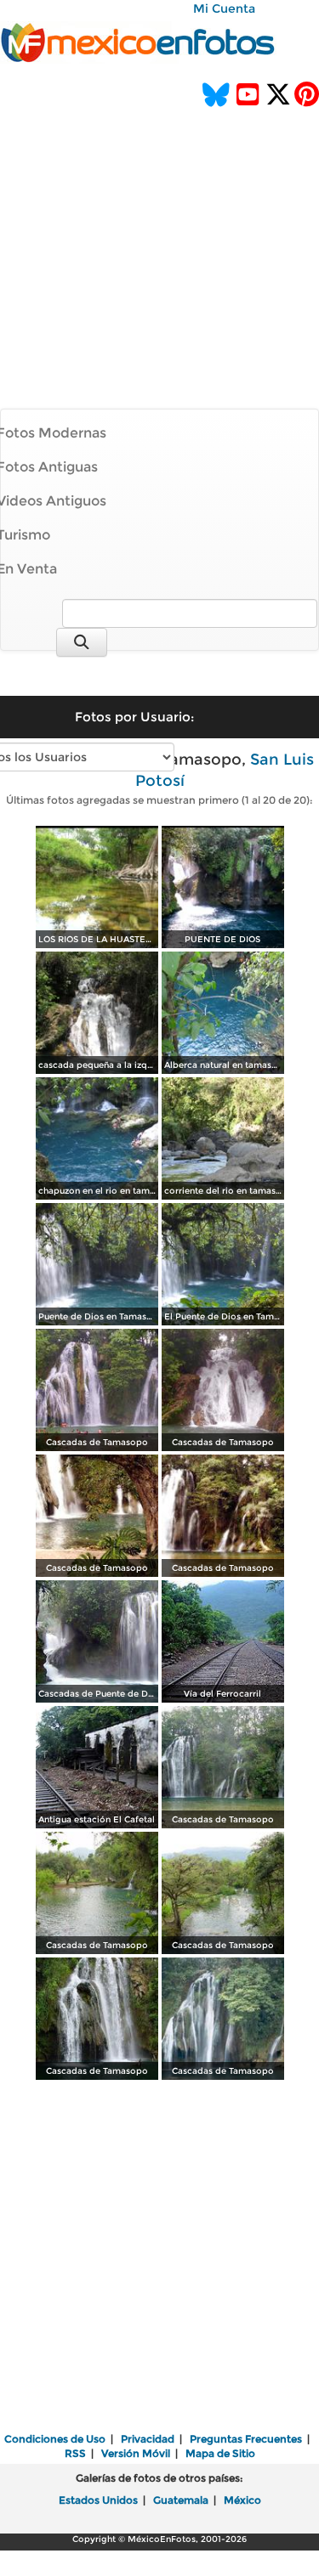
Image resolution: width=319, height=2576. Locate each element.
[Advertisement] (159, 235)
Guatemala (181, 2500)
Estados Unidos (98, 2500)
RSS (75, 2453)
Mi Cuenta (224, 8)
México (242, 2500)
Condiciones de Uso (55, 2439)
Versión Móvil (136, 2453)
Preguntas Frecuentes (246, 2439)
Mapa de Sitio (220, 2453)
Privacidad (148, 2439)
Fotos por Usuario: (134, 717)
